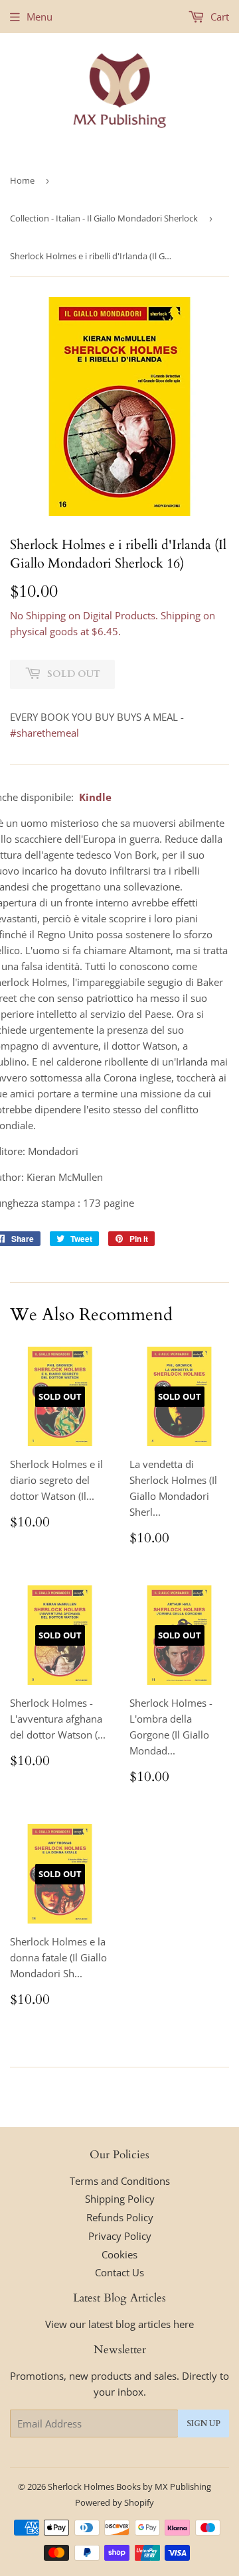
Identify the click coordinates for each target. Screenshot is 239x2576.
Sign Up (203, 2423)
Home (22, 180)
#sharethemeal (44, 733)
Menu (40, 17)
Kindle (95, 797)
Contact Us (119, 2272)
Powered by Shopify (115, 2502)
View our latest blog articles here (119, 2324)
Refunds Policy (120, 2217)
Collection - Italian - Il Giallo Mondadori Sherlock (104, 218)
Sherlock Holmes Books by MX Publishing (129, 2486)
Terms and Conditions (120, 2181)
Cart (218, 17)
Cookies (119, 2254)
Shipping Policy (120, 2199)
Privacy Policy (120, 2236)
